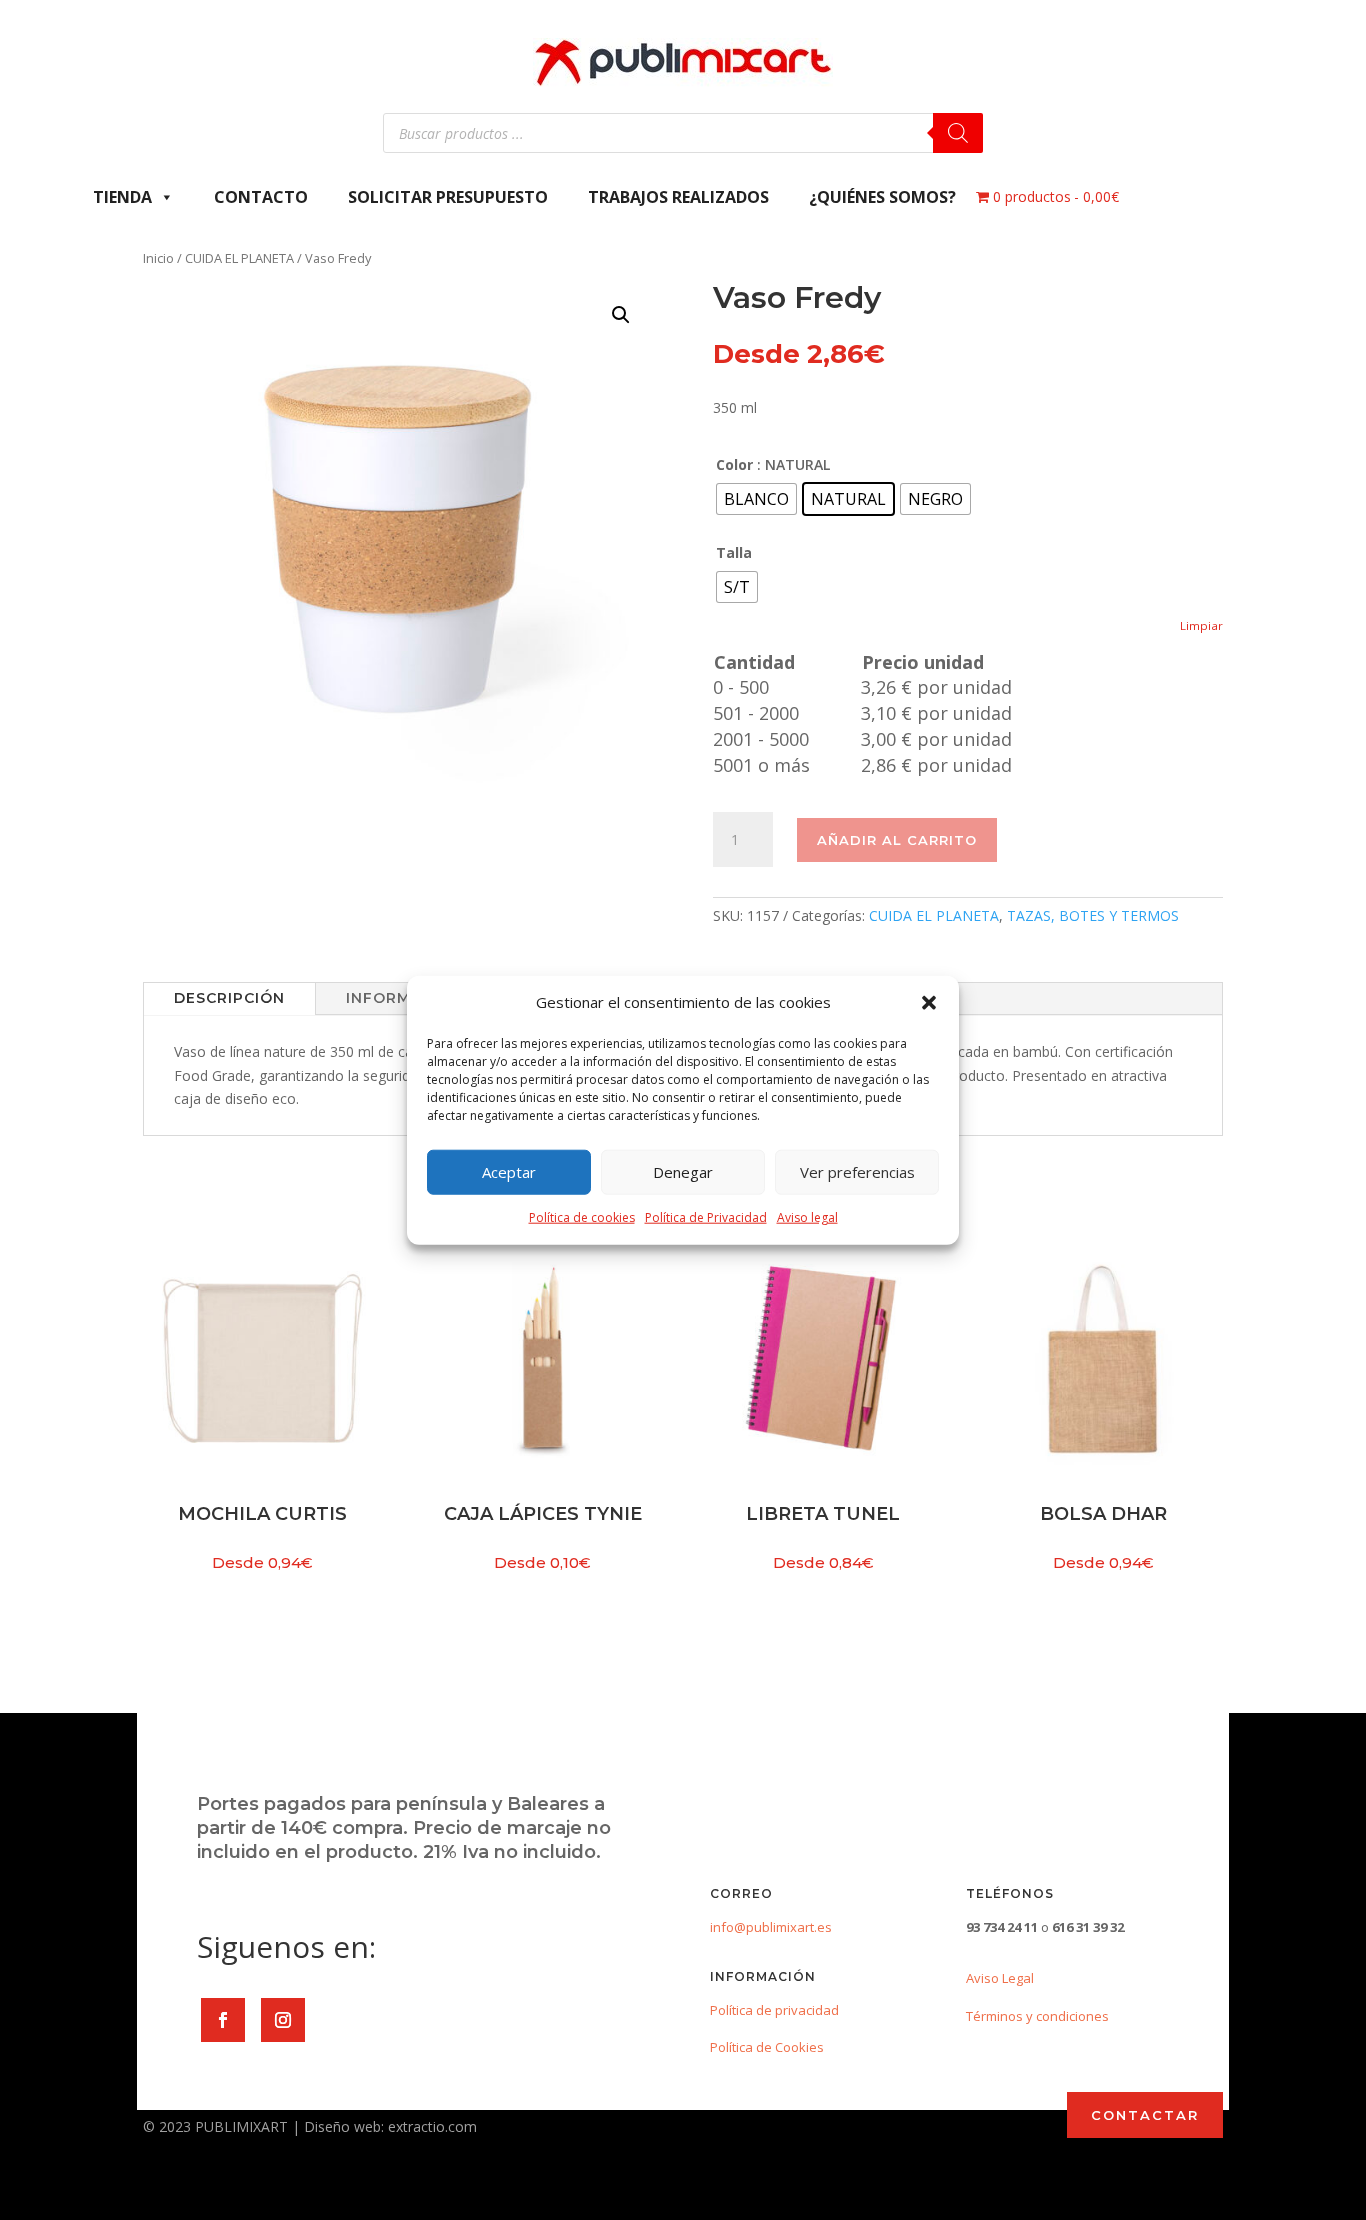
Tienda (122, 197)
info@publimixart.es (771, 1927)
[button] (929, 1003)
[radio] (756, 499)
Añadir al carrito (897, 840)
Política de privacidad (774, 2010)
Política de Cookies (767, 2047)
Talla (734, 552)
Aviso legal (807, 1217)
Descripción (229, 998)
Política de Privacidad (706, 1217)
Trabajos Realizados (678, 197)
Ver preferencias (857, 1172)
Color (734, 464)
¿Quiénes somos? (882, 197)
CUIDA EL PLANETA (239, 258)
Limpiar (1201, 625)
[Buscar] (958, 133)
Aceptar (509, 1172)
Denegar (683, 1172)
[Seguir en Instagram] (283, 2020)
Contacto (261, 197)
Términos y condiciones (1037, 2016)
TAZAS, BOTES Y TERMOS (1093, 915)
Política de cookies (582, 1217)
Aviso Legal (1000, 1978)
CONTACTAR (1145, 2115)
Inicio (158, 258)
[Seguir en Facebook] (223, 2020)
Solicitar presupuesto (448, 197)
